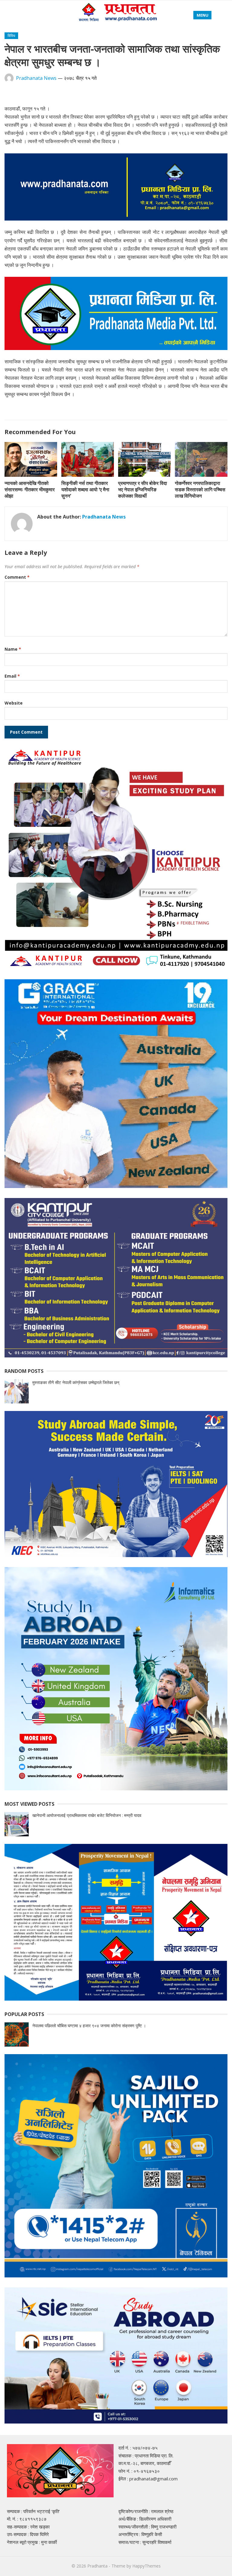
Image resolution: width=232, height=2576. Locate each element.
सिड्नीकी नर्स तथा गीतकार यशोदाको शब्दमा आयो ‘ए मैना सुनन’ (85, 489)
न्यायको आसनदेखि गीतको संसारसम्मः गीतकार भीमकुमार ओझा (30, 489)
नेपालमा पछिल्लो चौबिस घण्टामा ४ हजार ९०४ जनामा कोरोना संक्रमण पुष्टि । (89, 2026)
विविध (11, 36)
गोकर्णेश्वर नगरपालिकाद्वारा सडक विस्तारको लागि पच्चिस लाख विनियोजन (200, 489)
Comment (17, 577)
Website (14, 703)
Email (12, 676)
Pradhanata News (36, 78)
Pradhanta (97, 2566)
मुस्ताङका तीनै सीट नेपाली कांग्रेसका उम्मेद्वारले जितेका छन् (76, 1382)
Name (13, 649)
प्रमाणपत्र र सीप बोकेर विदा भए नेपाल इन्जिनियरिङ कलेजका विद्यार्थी (143, 489)
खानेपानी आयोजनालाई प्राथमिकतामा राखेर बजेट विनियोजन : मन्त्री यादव (87, 1815)
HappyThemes (147, 2566)
